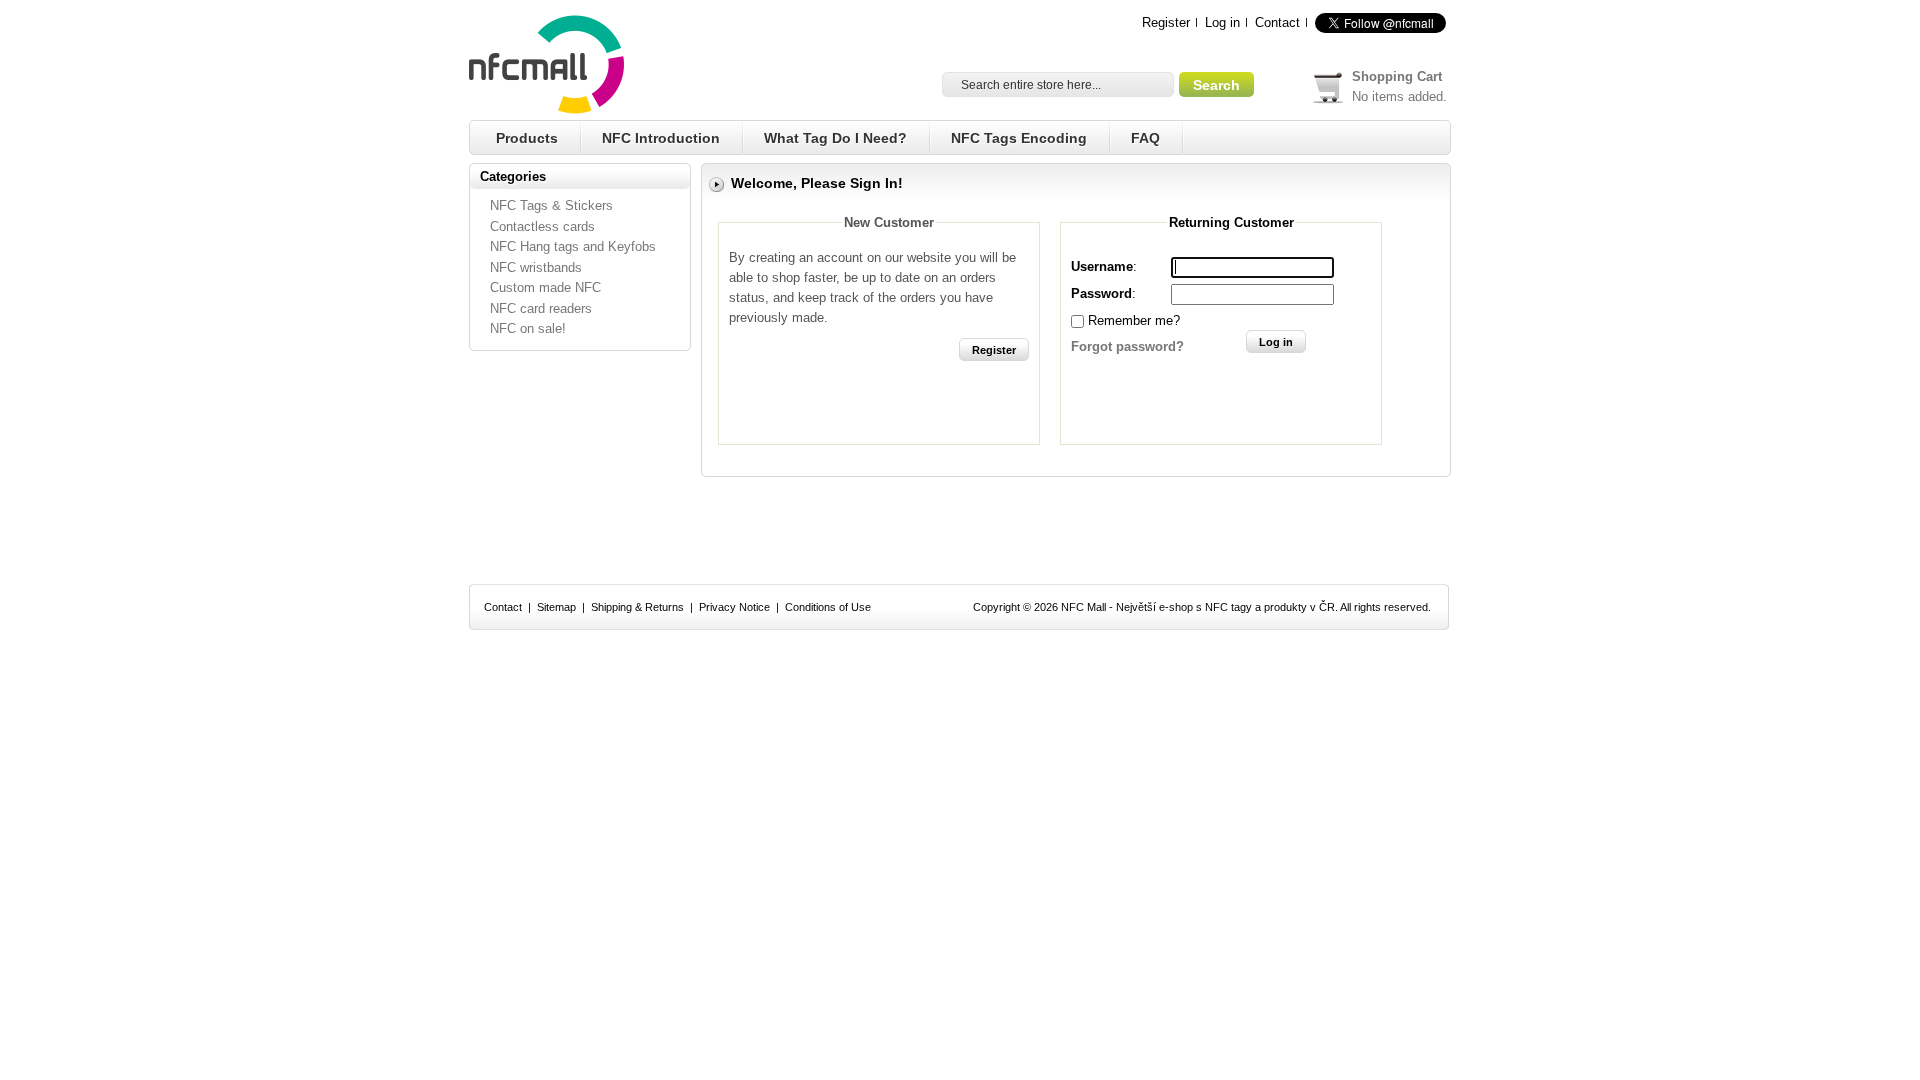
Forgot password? (1127, 346)
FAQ (1145, 138)
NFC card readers (541, 308)
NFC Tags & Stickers (551, 205)
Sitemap (556, 607)
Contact (1277, 22)
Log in (1222, 22)
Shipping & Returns (637, 607)
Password (1101, 293)
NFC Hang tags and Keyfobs (573, 246)
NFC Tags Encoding (1019, 138)
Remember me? (1134, 320)
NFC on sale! (528, 328)
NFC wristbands (536, 267)
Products (527, 138)
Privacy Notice (734, 607)
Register (1166, 22)
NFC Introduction (661, 138)
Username (1102, 266)
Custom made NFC (545, 287)
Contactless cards (542, 226)
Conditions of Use (828, 607)
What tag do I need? (835, 138)
